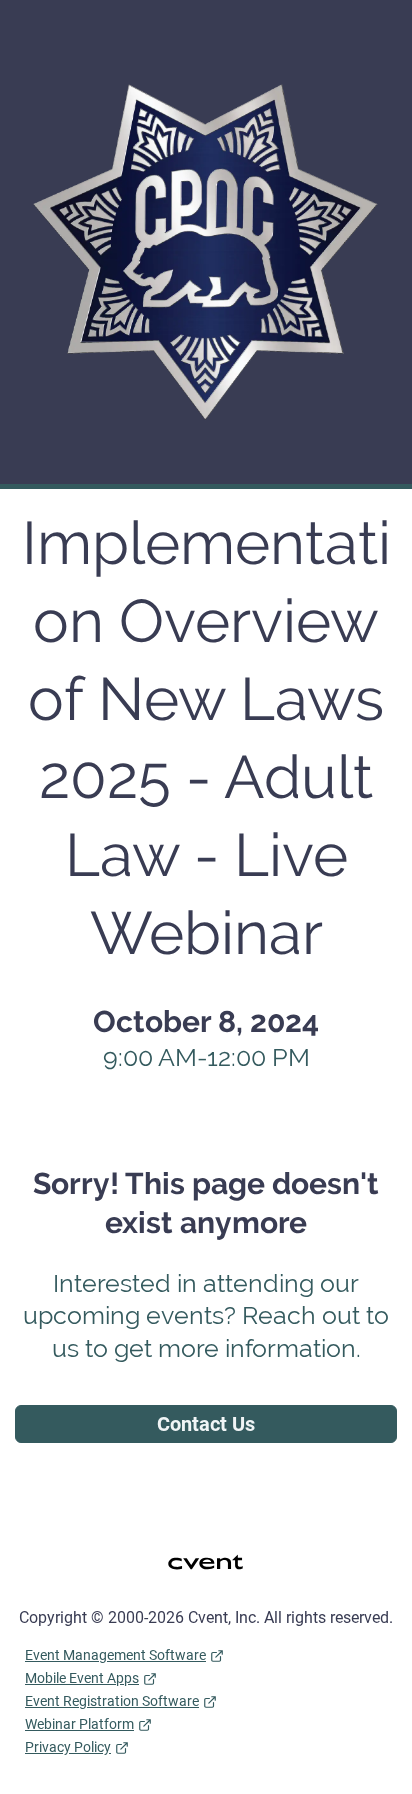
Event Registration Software (112, 1701)
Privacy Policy (68, 1747)
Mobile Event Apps (82, 1678)
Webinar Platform (79, 1724)
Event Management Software (115, 1655)
